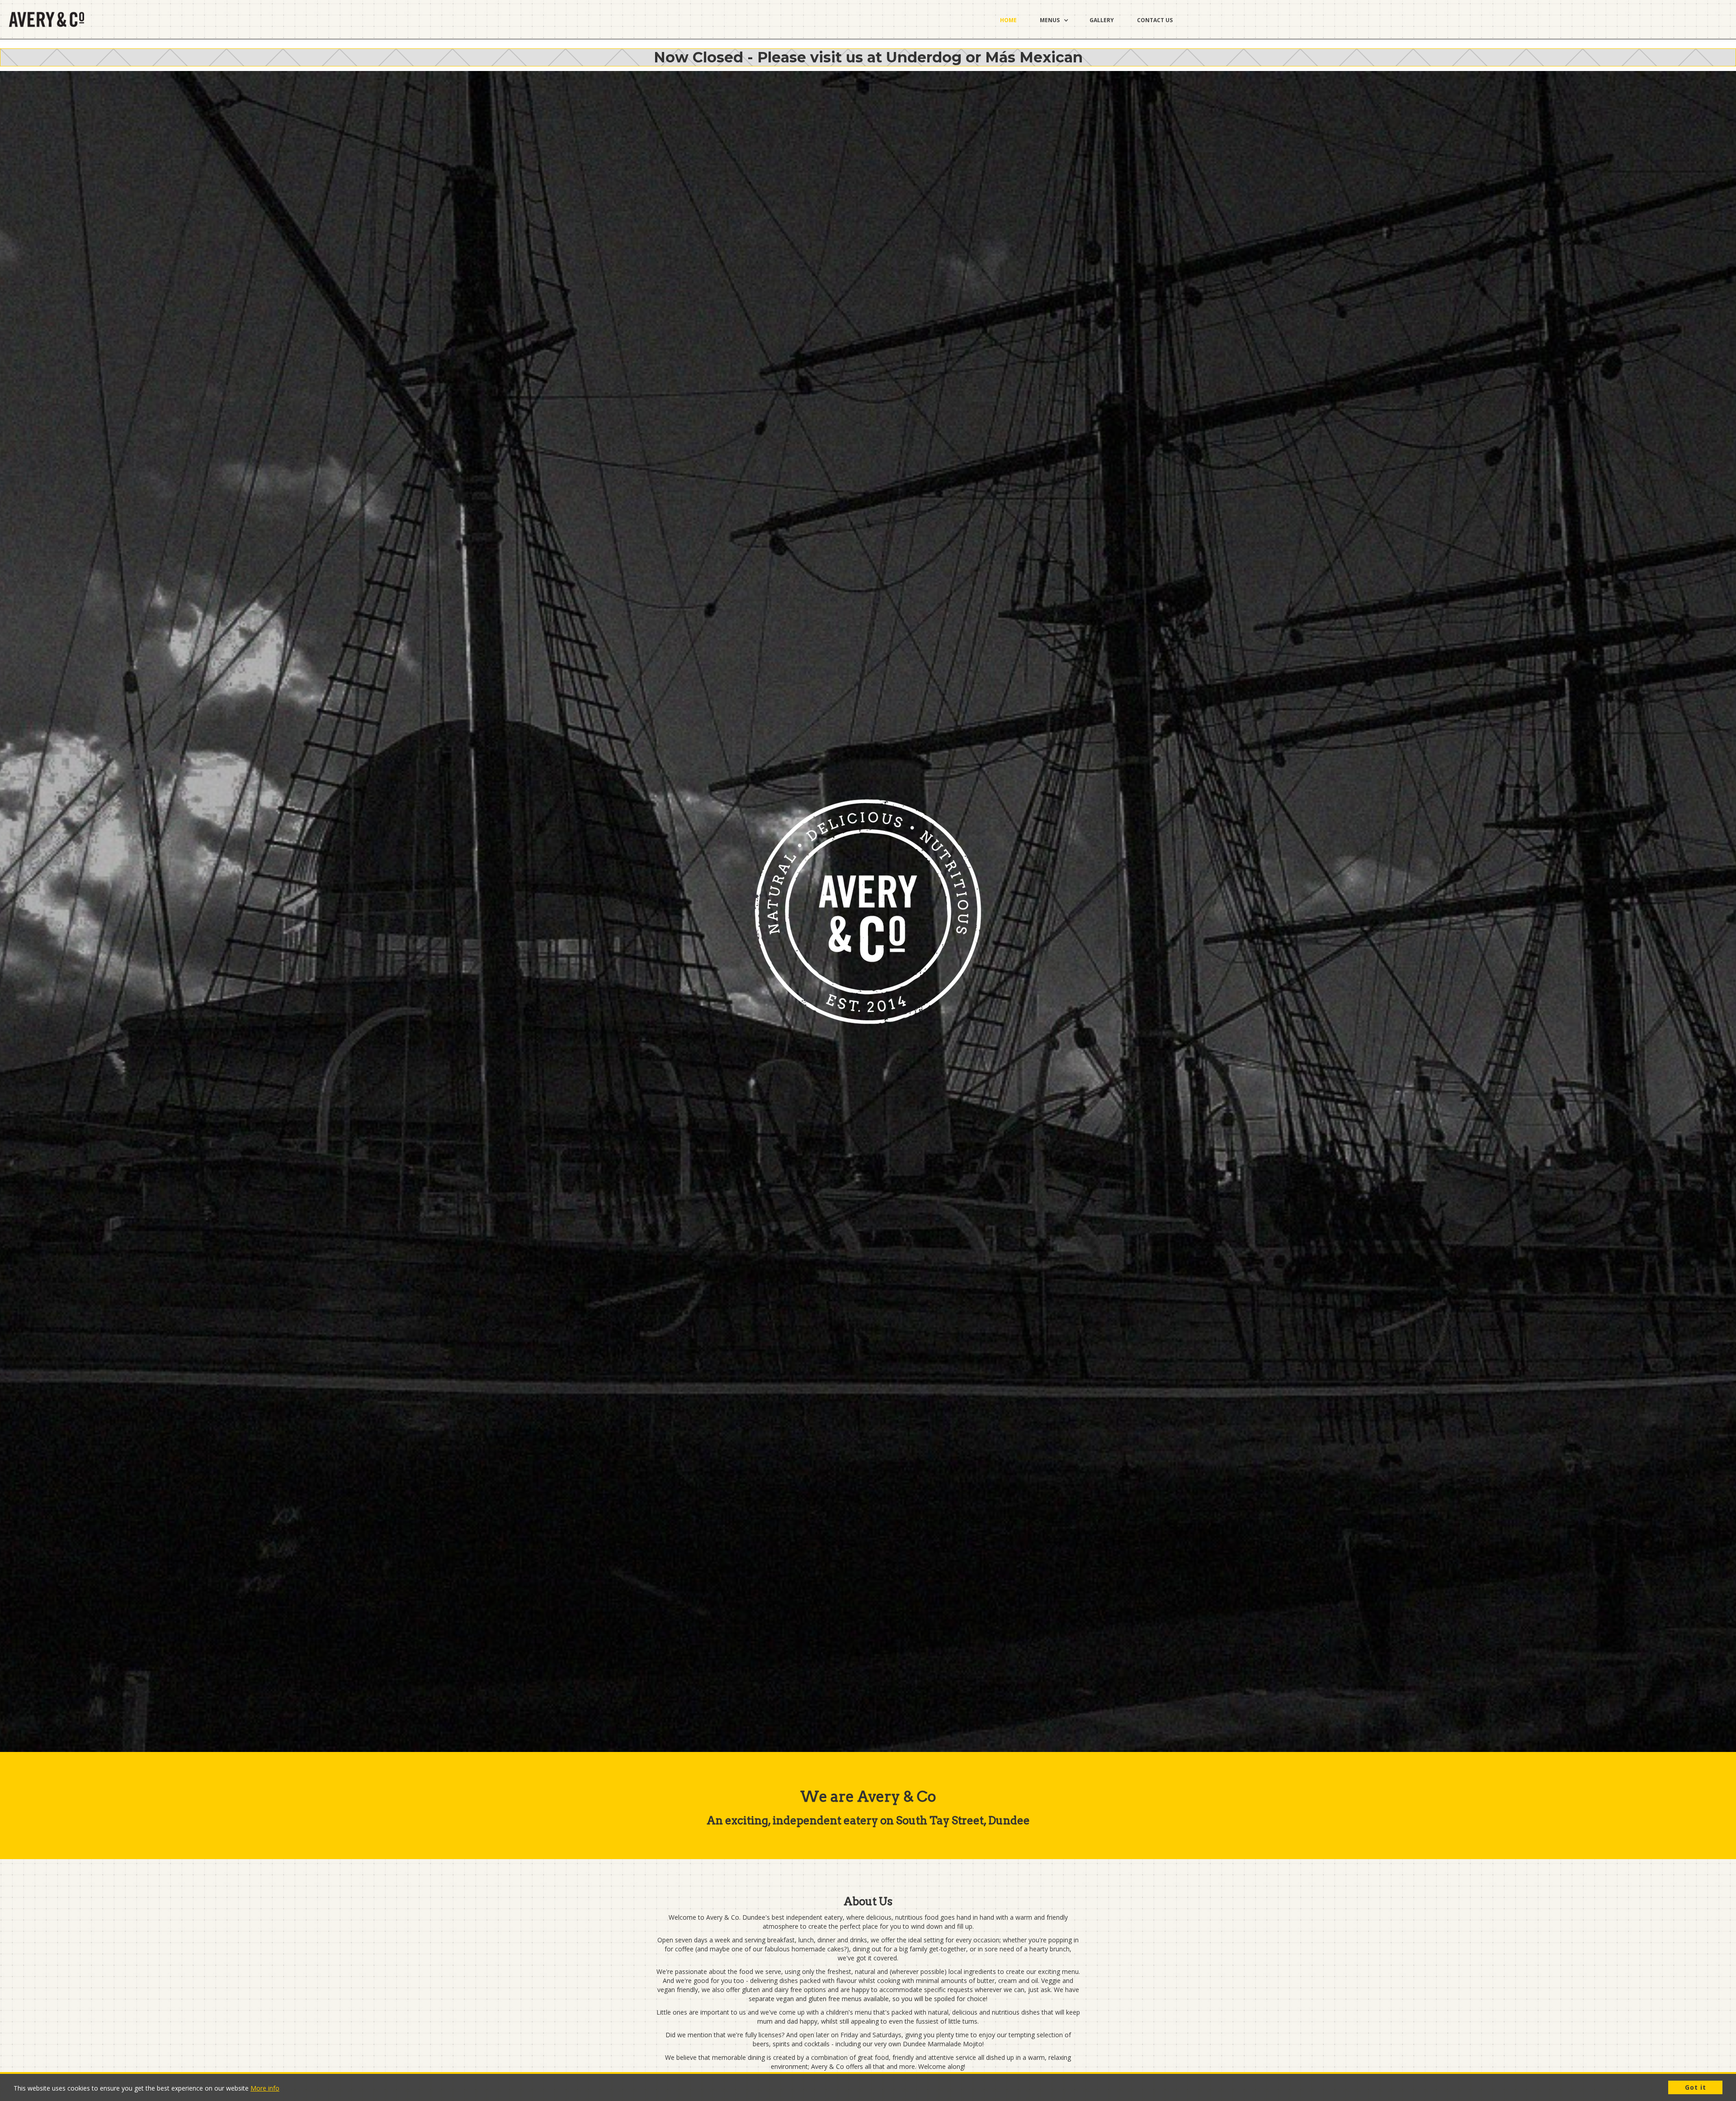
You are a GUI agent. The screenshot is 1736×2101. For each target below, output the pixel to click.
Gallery (1102, 20)
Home (1008, 20)
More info (265, 2088)
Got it (1696, 2087)
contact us (1155, 20)
